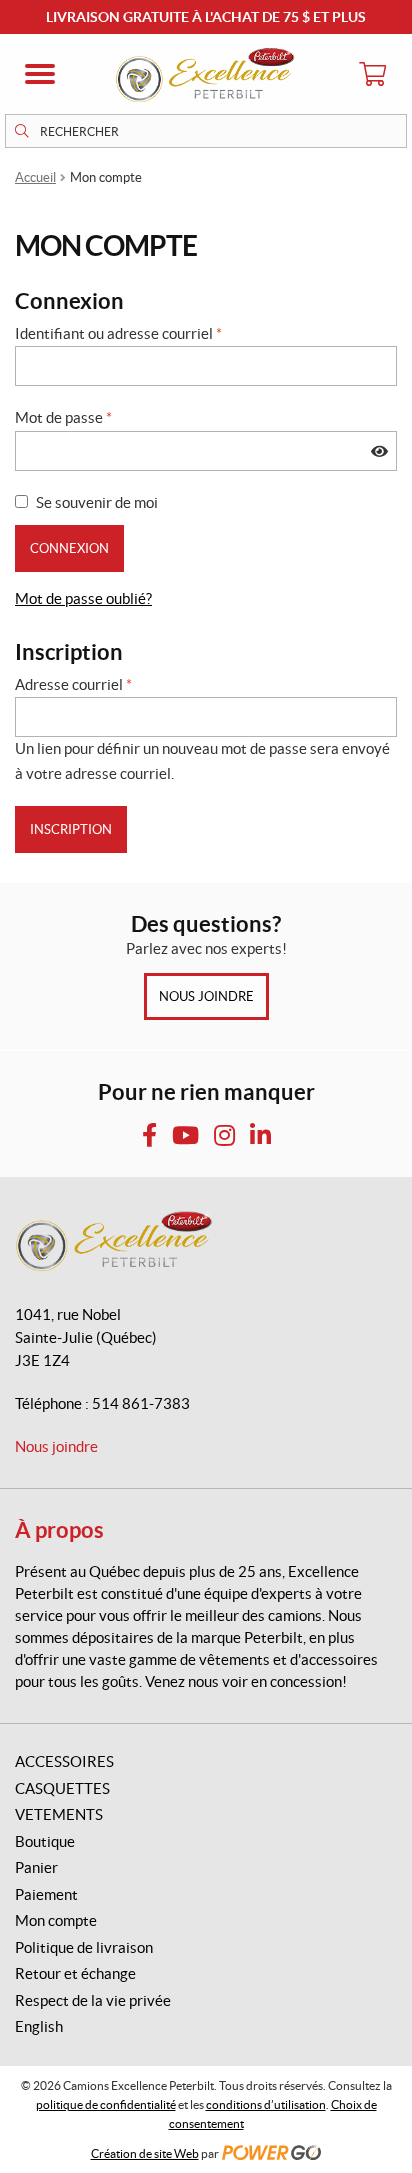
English (39, 2026)
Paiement (46, 1894)
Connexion (69, 548)
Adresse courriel (73, 684)
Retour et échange (75, 1973)
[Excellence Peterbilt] (205, 74)
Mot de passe (63, 417)
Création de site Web (145, 2153)
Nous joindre (206, 996)
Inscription (71, 829)
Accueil (35, 177)
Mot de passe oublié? (83, 598)
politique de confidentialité (106, 2104)
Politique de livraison (84, 1947)
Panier (36, 1867)
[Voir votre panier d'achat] (372, 74)
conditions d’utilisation (266, 2104)
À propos (59, 1529)
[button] (40, 74)
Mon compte (56, 1920)
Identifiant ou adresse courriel (118, 333)
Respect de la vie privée (93, 2000)
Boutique (45, 1841)
